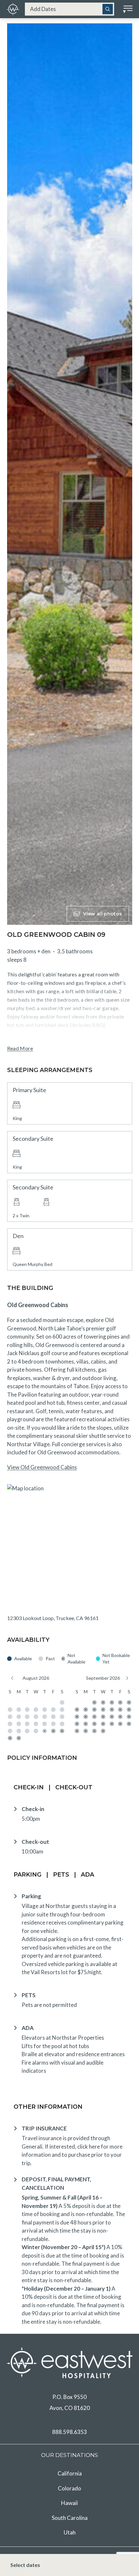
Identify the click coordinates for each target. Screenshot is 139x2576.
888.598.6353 (69, 2432)
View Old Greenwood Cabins (42, 1467)
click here (89, 2147)
